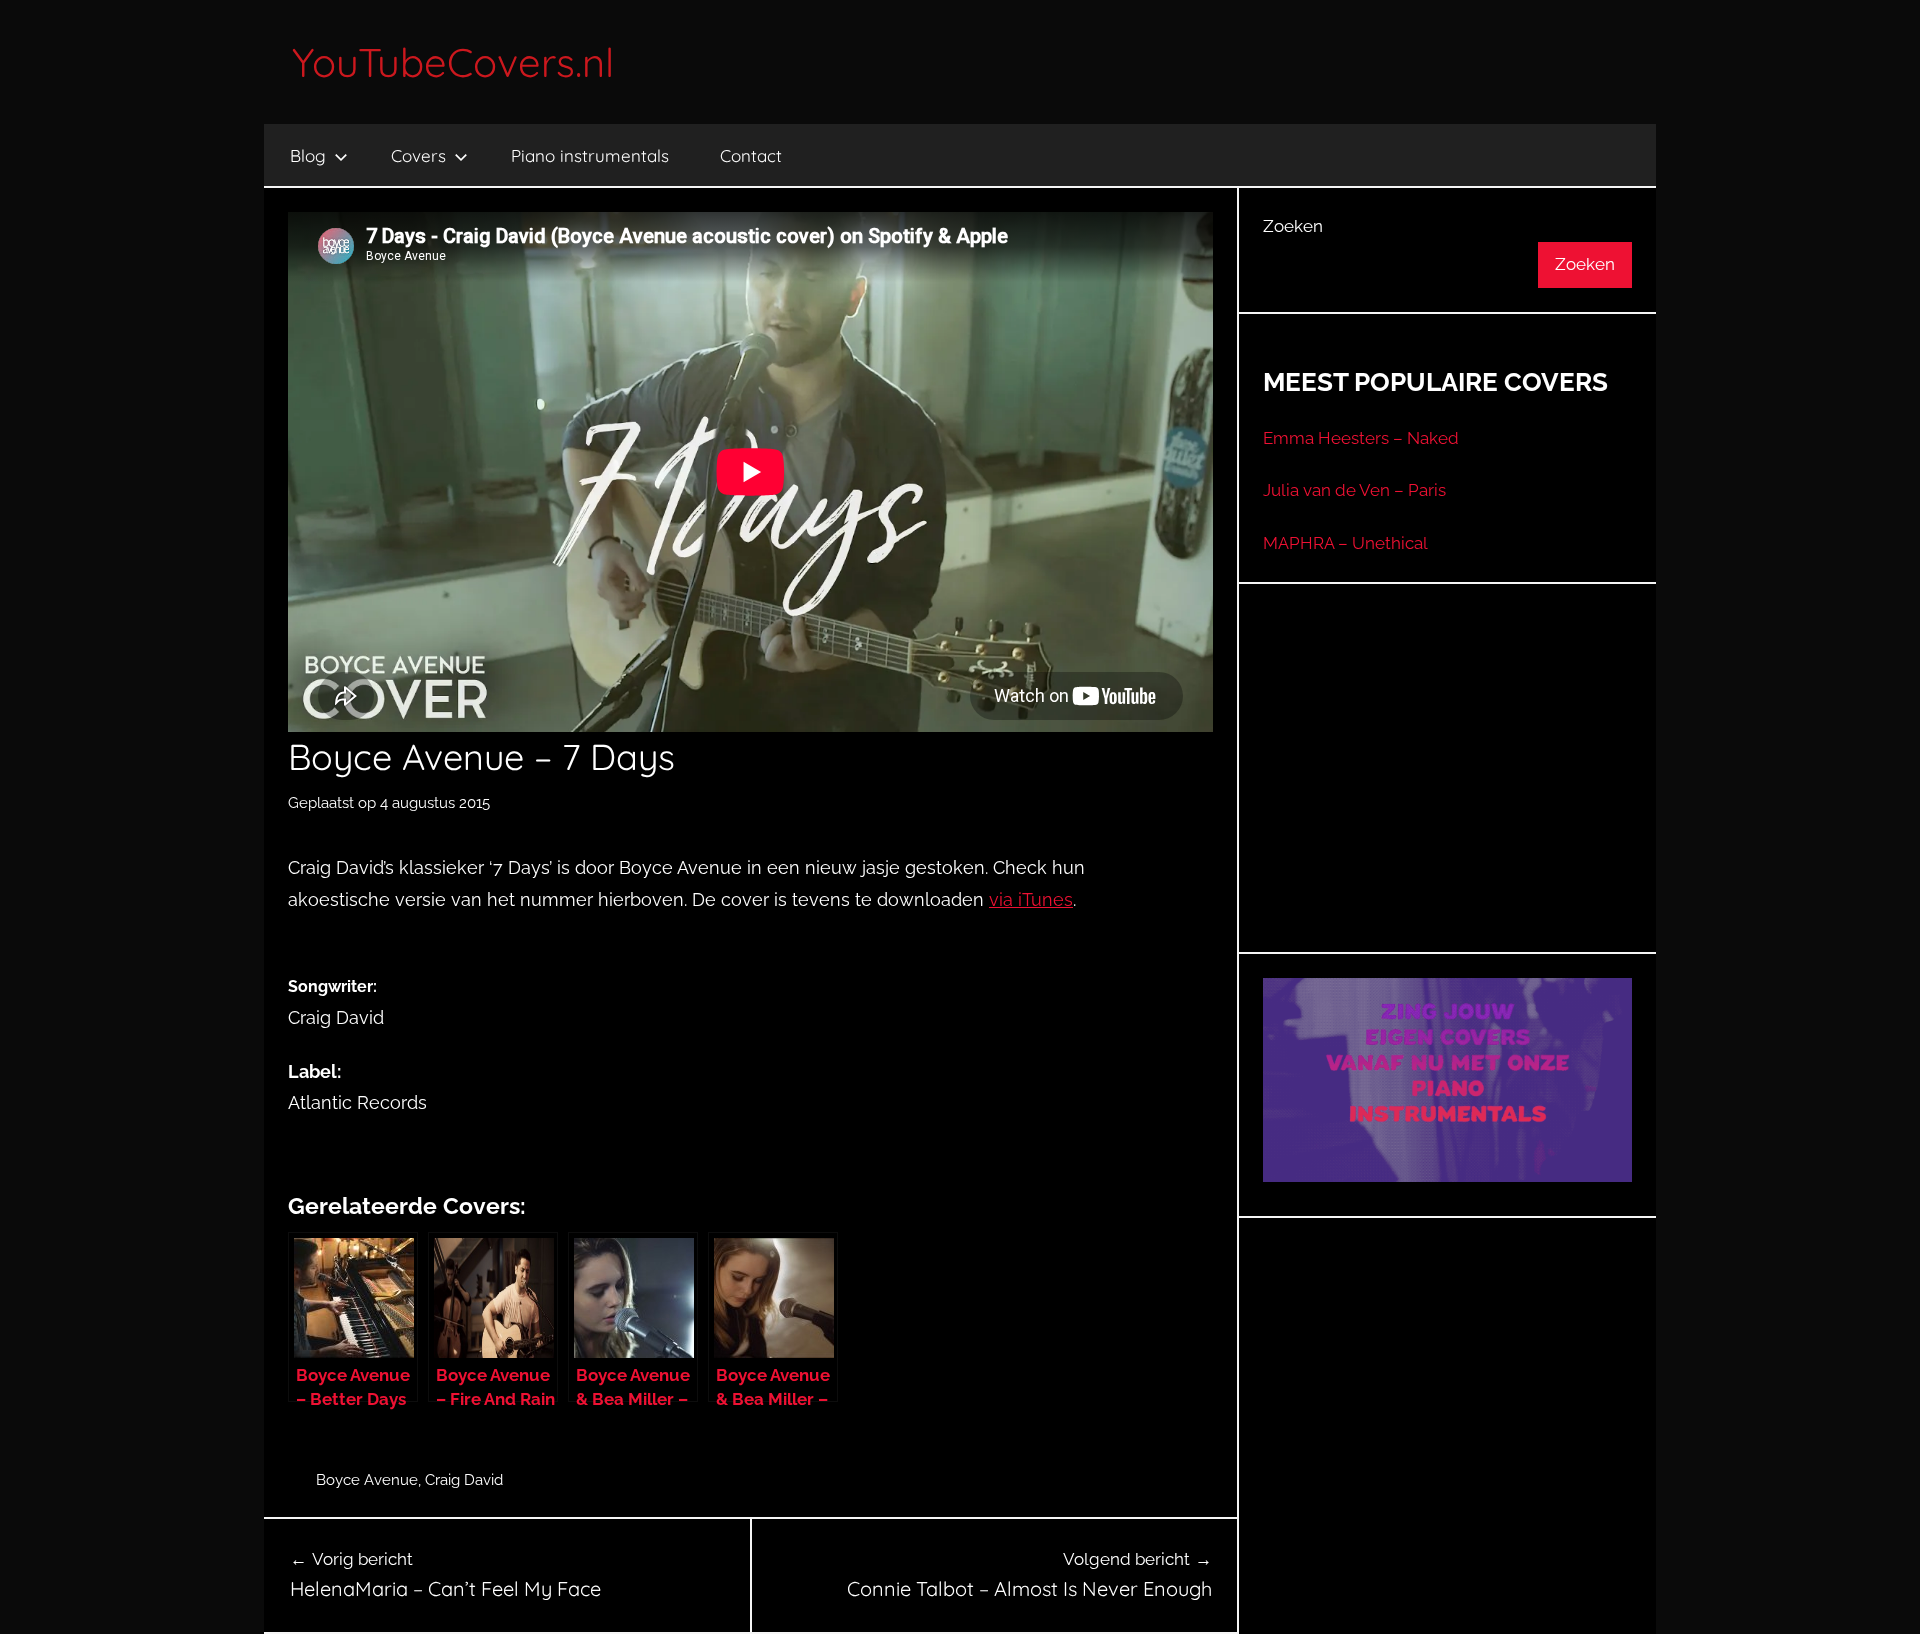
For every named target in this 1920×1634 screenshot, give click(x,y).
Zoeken (1293, 226)
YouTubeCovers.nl (453, 62)
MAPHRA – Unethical (1345, 543)
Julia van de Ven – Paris (1354, 490)
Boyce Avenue (367, 1480)
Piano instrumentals (590, 155)
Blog (308, 155)
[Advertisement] (1448, 793)
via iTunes (1031, 899)
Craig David (464, 1480)
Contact (751, 155)
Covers (418, 155)
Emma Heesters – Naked (1361, 438)
